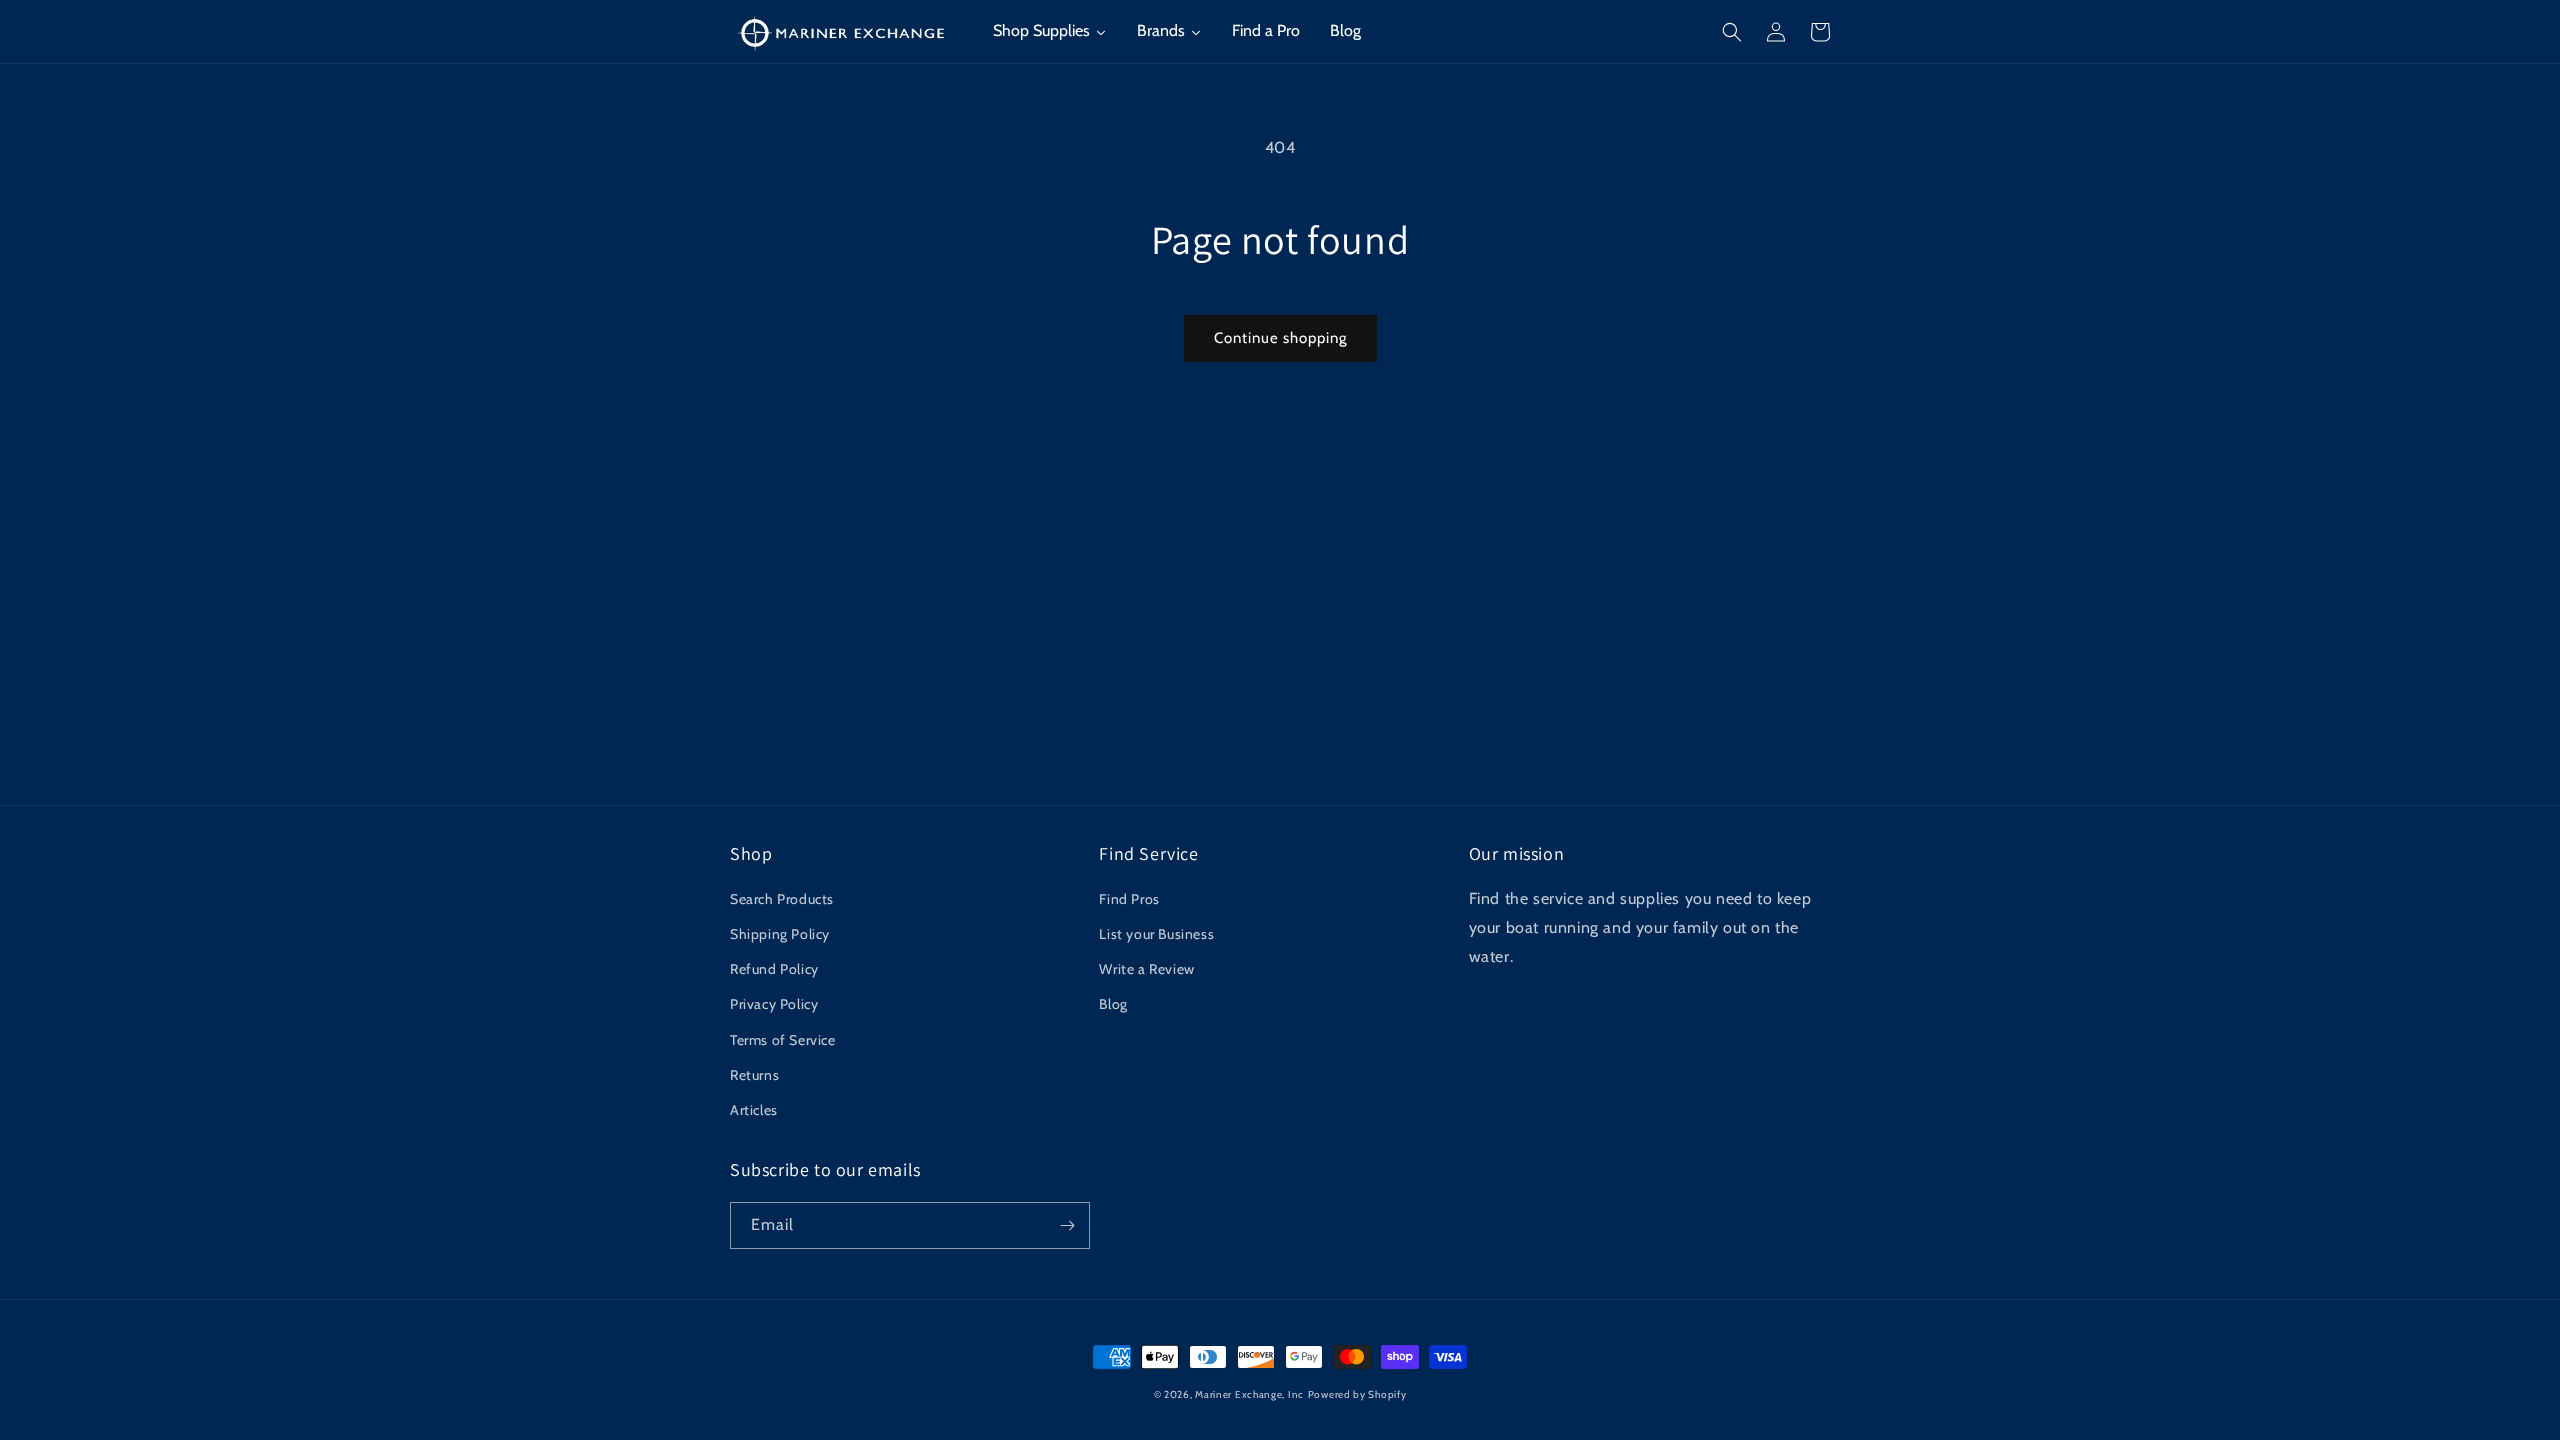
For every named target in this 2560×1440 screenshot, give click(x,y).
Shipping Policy (780, 934)
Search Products (782, 899)
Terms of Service (783, 1040)
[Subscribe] (1067, 1225)
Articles (754, 1110)
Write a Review (1146, 969)
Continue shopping (1280, 338)
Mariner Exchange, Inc (1249, 1394)
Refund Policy (774, 969)
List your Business (1156, 934)
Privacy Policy (774, 1004)
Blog (1113, 1004)
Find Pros (1129, 899)
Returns (754, 1075)
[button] (1732, 32)
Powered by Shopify (1357, 1394)
